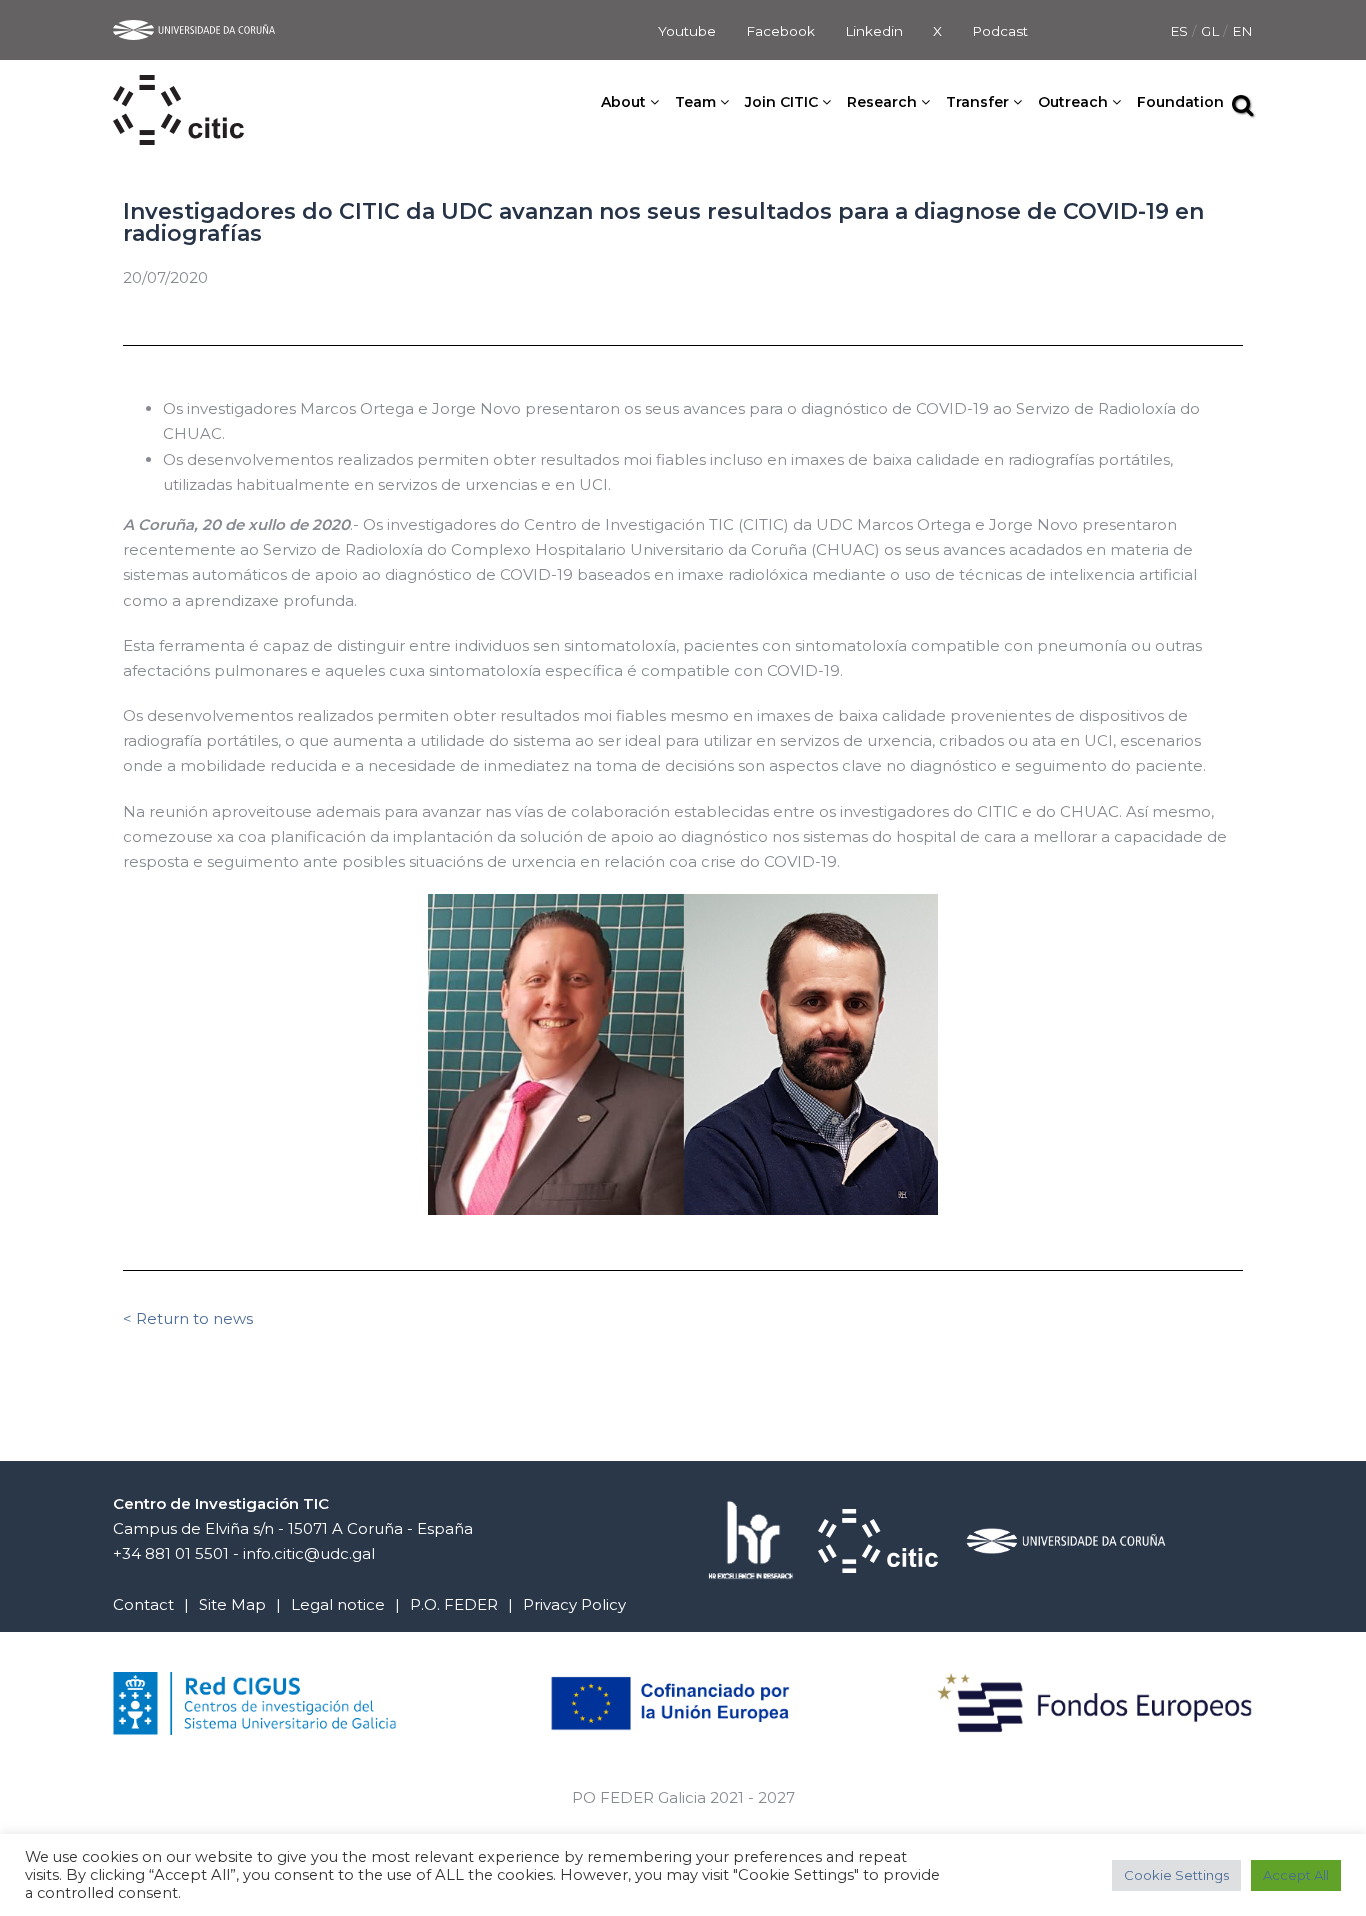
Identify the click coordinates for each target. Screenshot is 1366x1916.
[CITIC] (178, 87)
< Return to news (188, 1318)
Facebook (780, 31)
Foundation (1180, 102)
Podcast (1000, 31)
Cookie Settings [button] (1176, 1875)
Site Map (232, 1604)
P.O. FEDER (454, 1604)
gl (1212, 31)
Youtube (687, 31)
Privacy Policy (574, 1604)
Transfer (977, 102)
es (1181, 31)
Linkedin (874, 31)
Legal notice (338, 1604)
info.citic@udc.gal (309, 1553)
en (1242, 31)
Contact (143, 1604)
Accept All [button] (1296, 1875)
